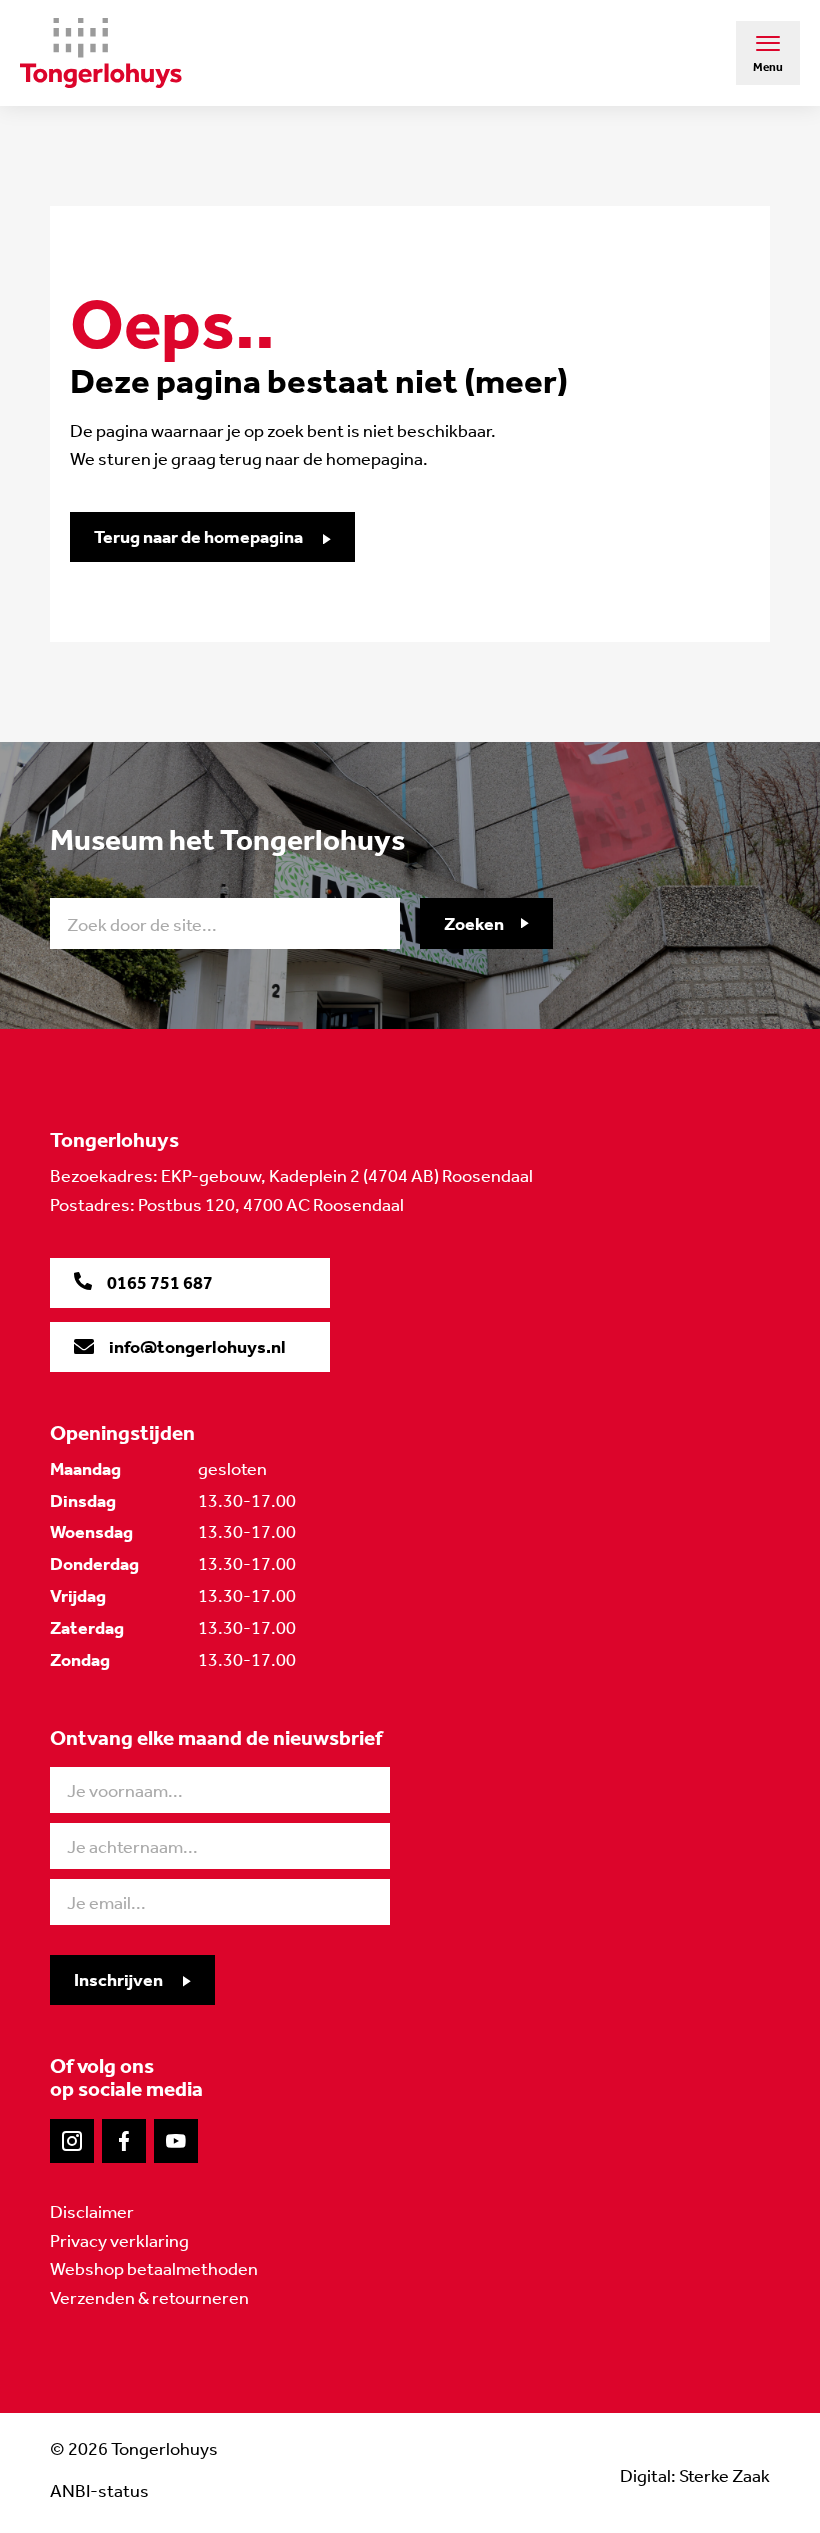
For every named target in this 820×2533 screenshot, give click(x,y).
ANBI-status (99, 2491)
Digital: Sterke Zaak (695, 2476)
